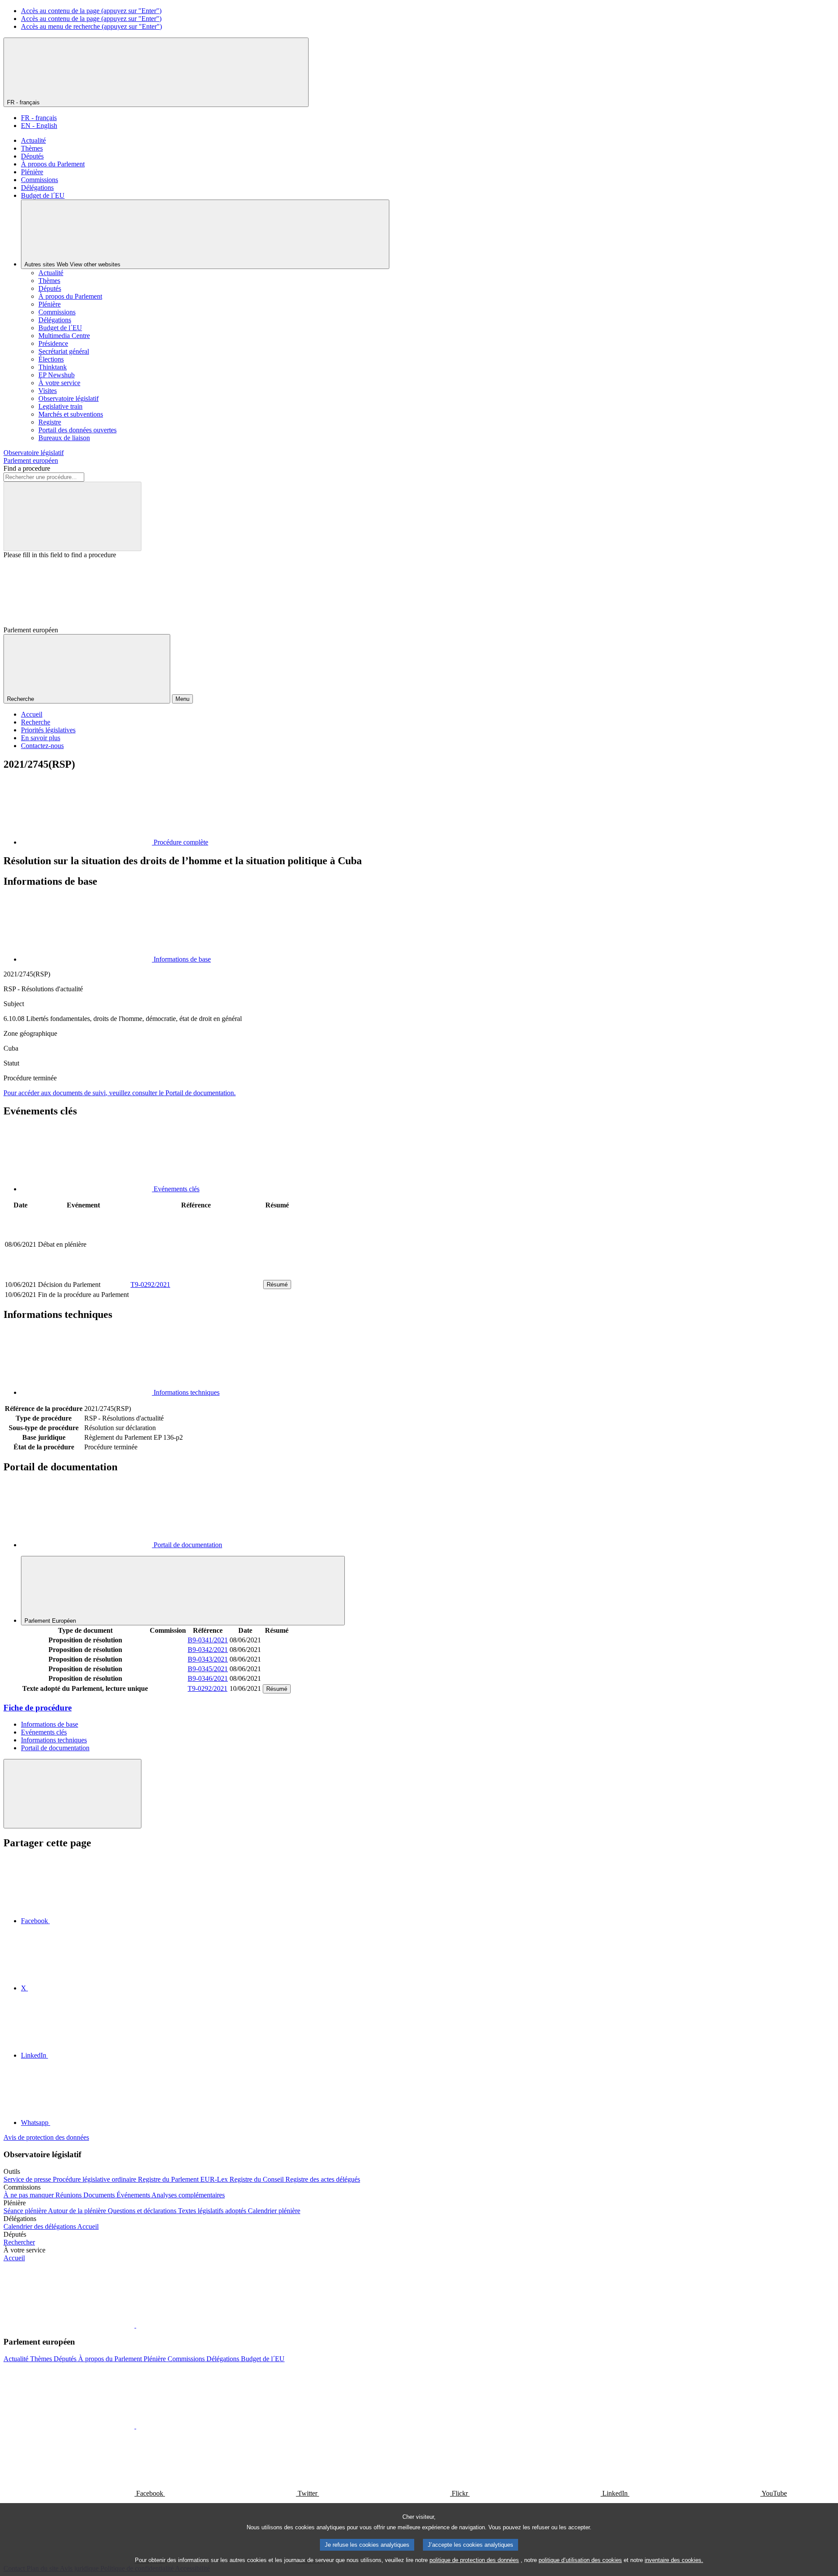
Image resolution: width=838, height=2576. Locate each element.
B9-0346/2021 (208, 1678)
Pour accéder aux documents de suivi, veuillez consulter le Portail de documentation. (120, 1093)
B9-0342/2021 (208, 1650)
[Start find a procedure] (72, 516)
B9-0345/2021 (208, 1669)
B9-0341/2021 (208, 1640)
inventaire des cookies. (674, 2560)
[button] (135, 2325)
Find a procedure (27, 468)
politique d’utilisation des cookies (580, 2560)
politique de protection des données (474, 2560)
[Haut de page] (72, 1794)
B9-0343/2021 (208, 1659)
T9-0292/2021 (150, 1285)
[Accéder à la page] (196, 1274)
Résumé (277, 1285)
